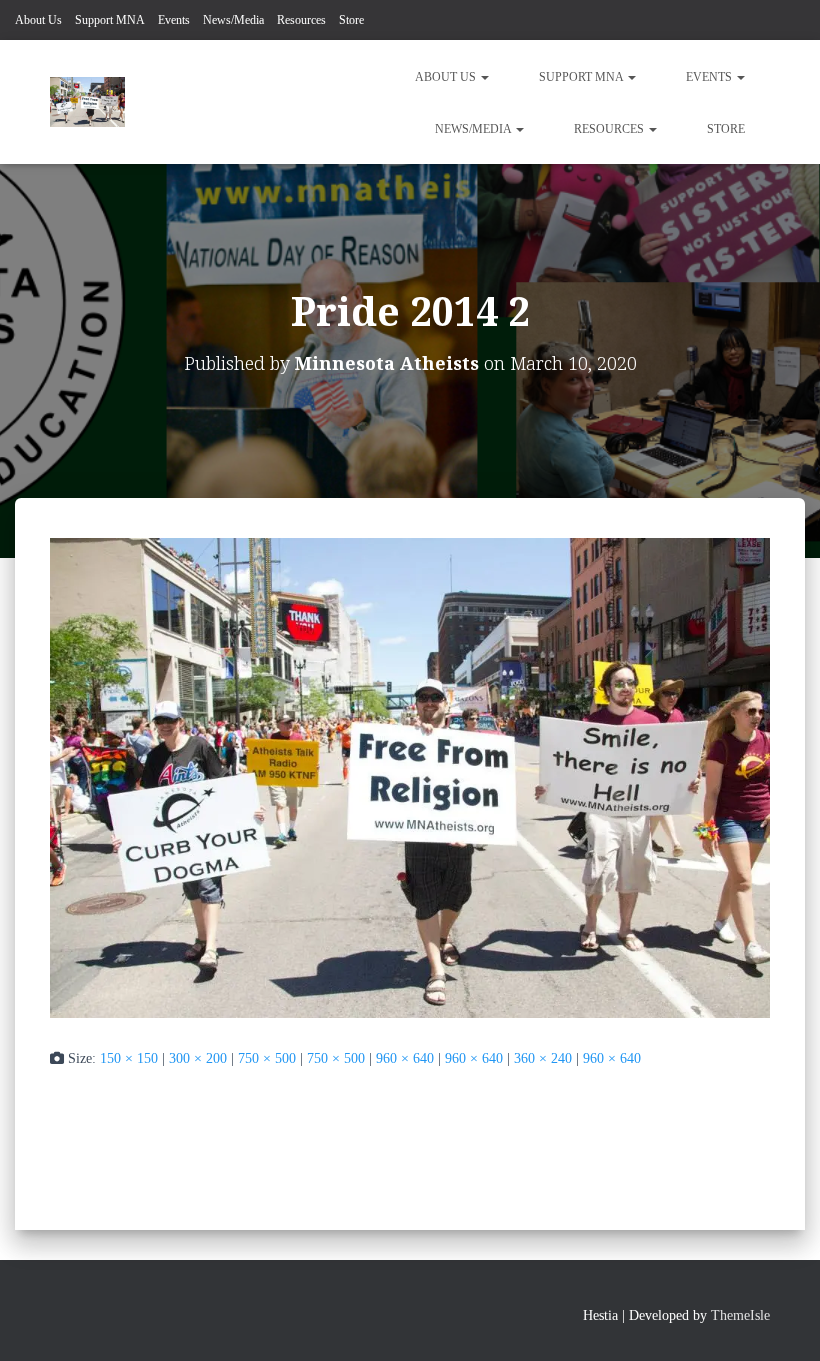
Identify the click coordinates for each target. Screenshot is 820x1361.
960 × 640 (405, 1058)
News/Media (233, 20)
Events (174, 20)
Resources (301, 20)
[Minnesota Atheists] (87, 102)
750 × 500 (267, 1058)
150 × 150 (129, 1058)
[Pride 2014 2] (410, 776)
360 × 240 (543, 1058)
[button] (484, 77)
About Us (38, 20)
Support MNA (110, 20)
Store (351, 20)
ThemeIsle (740, 1315)
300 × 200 (198, 1058)
